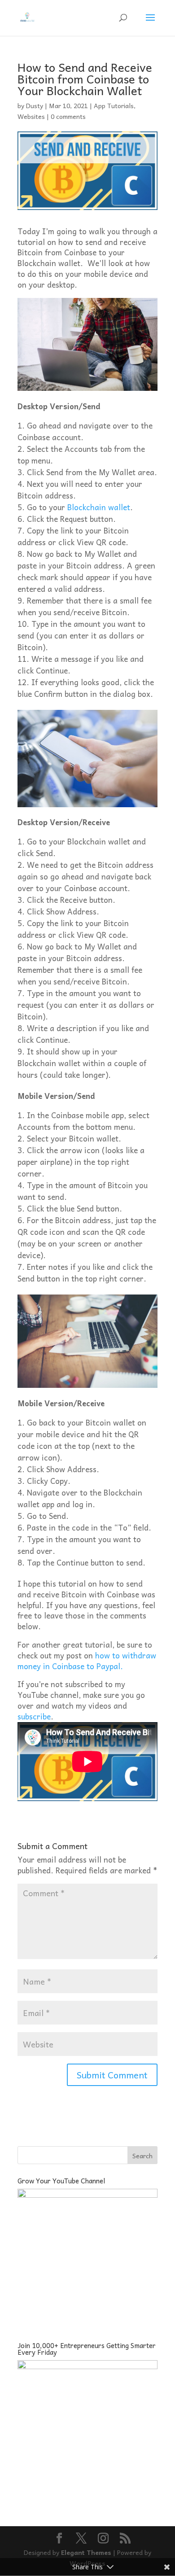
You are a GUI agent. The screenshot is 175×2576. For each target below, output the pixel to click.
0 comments (68, 116)
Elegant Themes (86, 2552)
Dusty (35, 105)
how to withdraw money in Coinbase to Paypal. (87, 1661)
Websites (31, 116)
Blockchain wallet (99, 507)
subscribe (34, 1716)
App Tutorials (114, 105)
